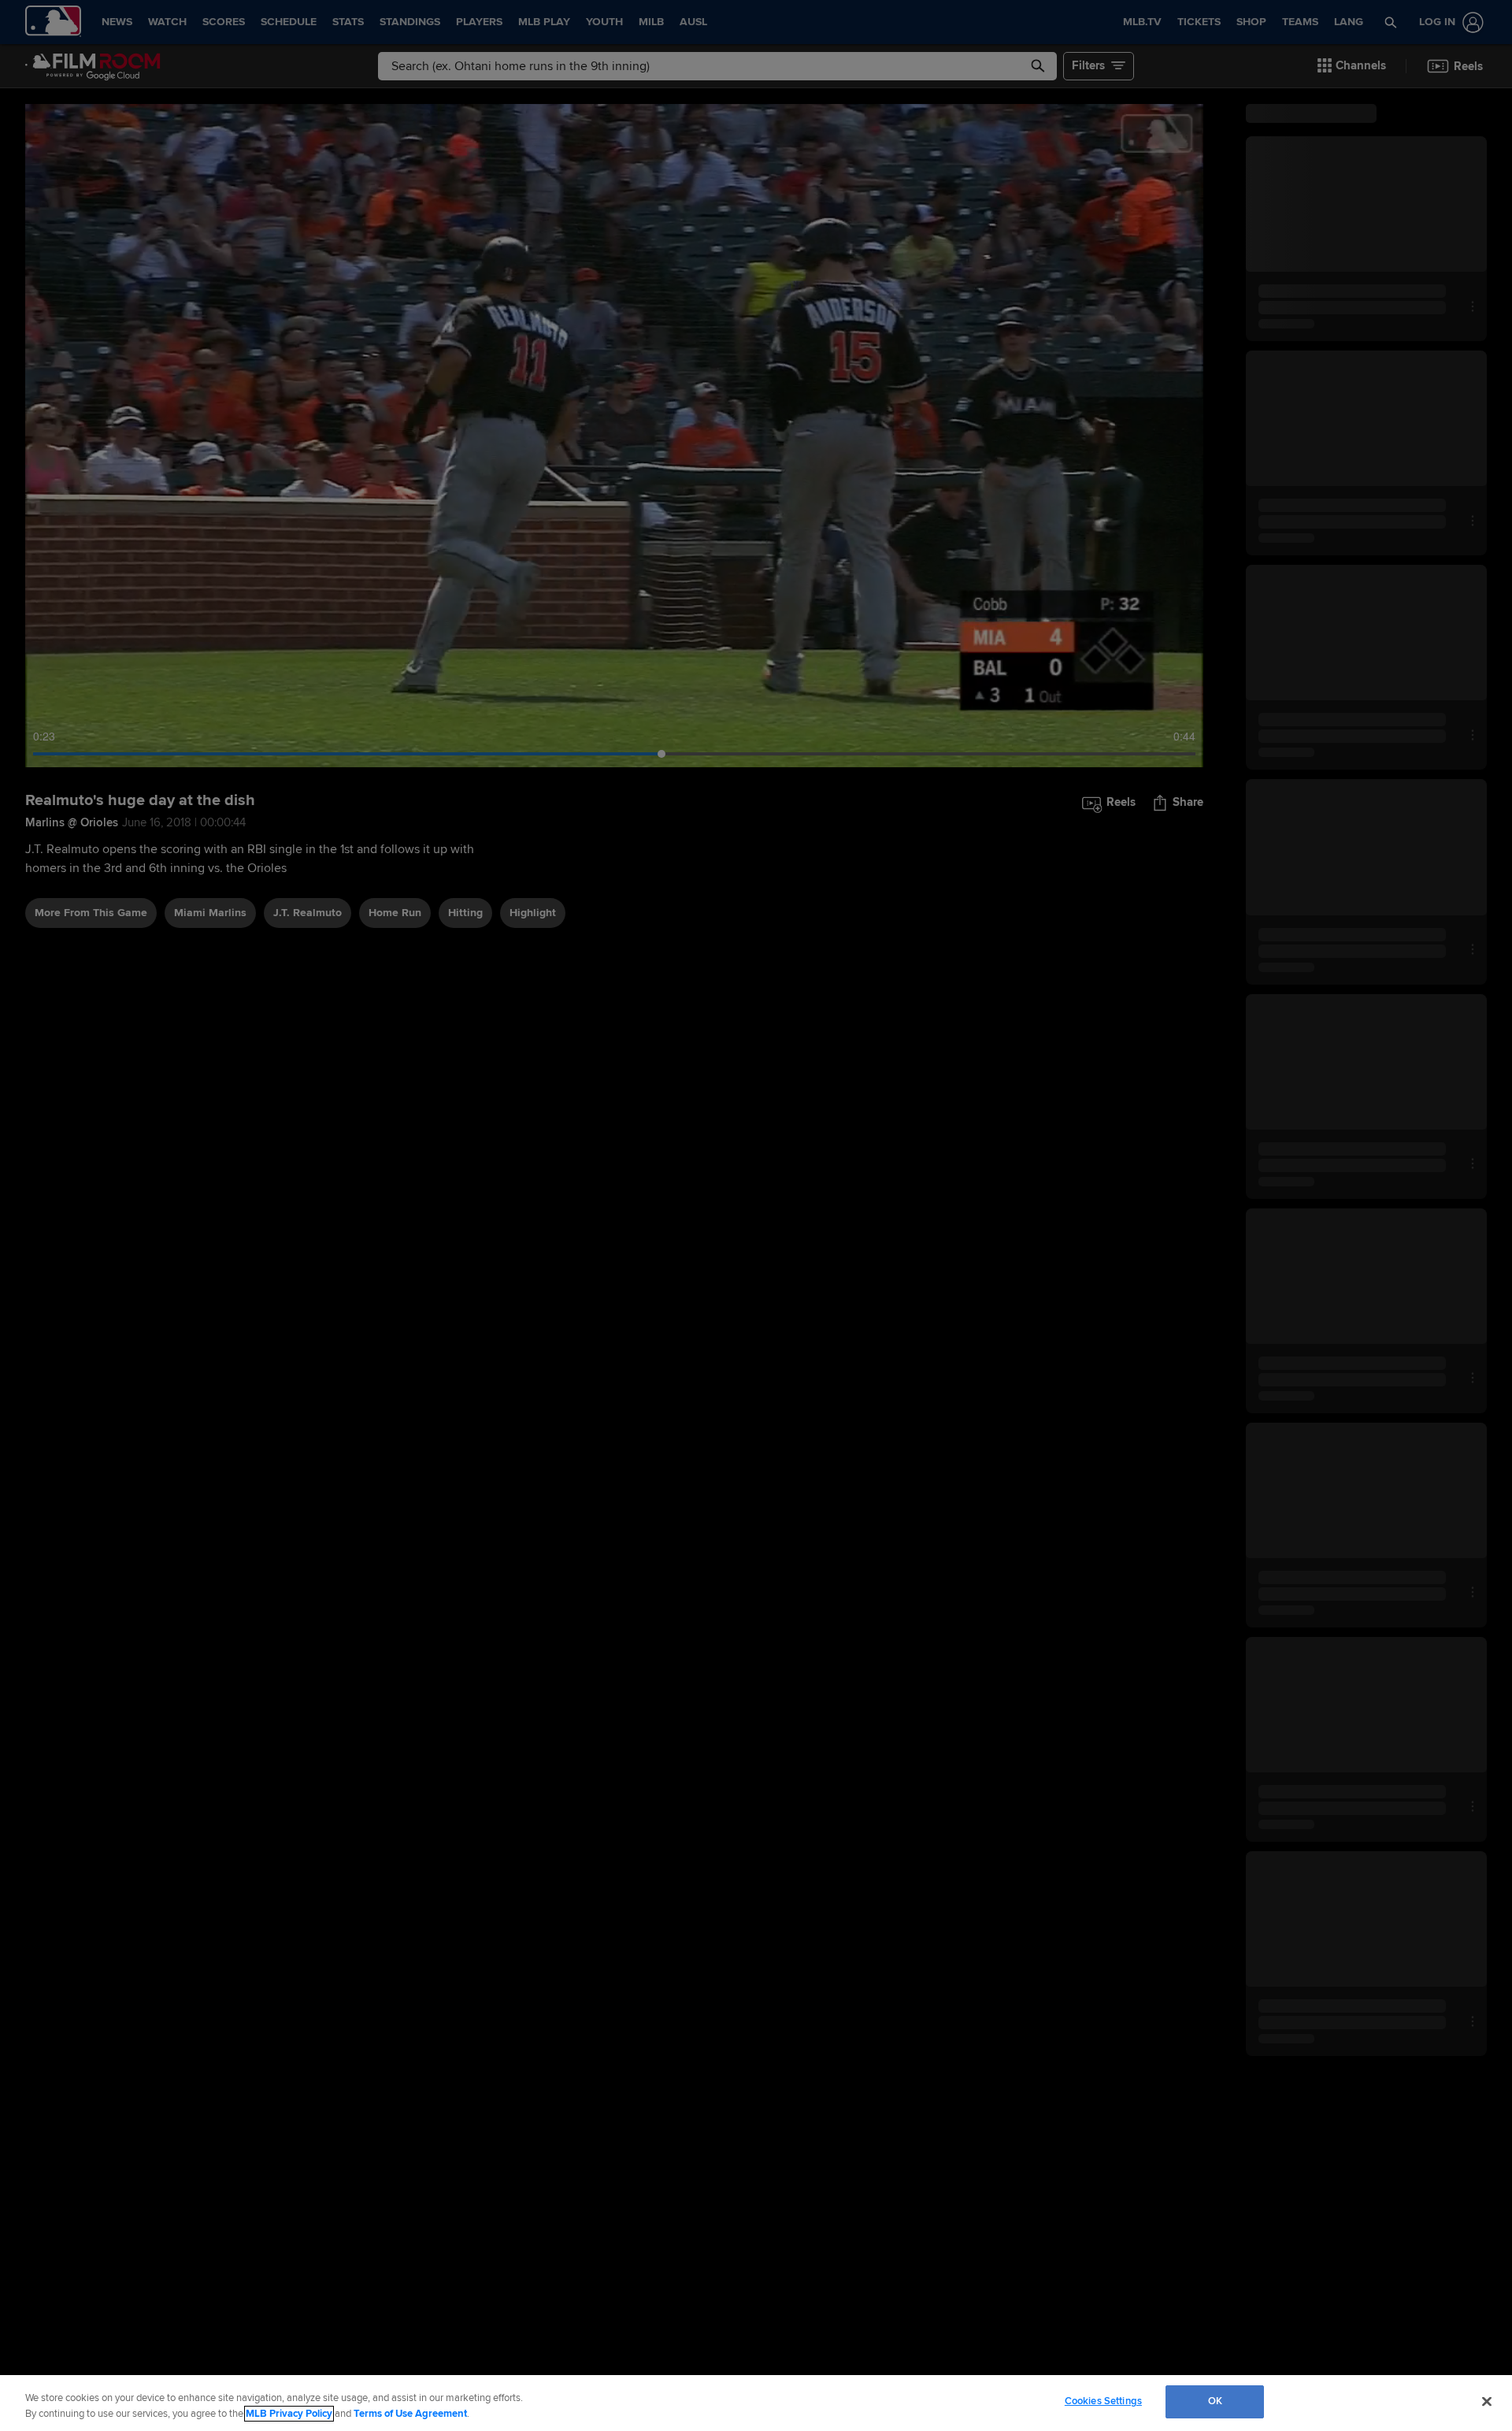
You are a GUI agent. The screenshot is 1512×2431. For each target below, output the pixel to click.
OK (1215, 2401)
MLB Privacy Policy (289, 2414)
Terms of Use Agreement (410, 2414)
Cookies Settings (1103, 2401)
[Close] (1487, 2401)
